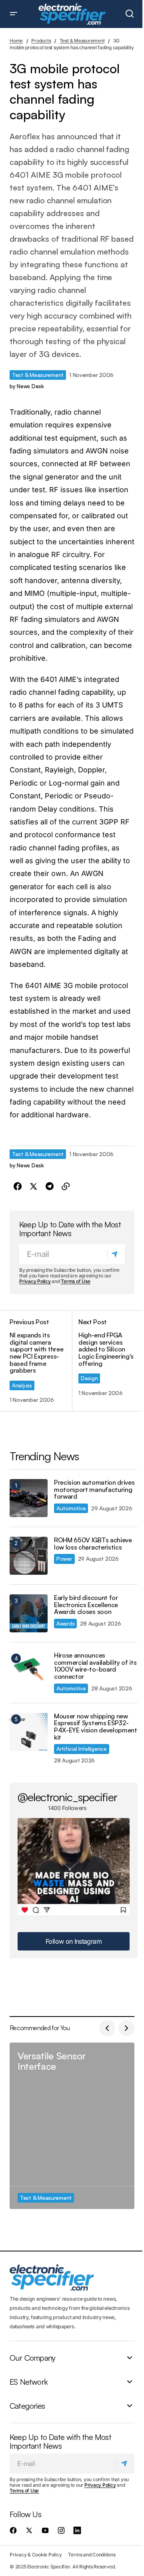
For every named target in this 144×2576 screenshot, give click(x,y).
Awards (65, 1623)
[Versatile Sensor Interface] (72, 2126)
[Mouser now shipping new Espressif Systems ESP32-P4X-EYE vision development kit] (29, 1732)
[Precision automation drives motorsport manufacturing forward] (29, 1498)
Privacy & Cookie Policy (36, 2555)
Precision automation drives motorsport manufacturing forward (94, 1490)
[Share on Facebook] (18, 1187)
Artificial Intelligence (82, 1749)
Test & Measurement (82, 41)
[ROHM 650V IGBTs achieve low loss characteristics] (29, 1556)
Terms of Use (75, 1281)
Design (89, 1378)
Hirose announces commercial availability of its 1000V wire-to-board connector (95, 1666)
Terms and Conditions (92, 2555)
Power (64, 1559)
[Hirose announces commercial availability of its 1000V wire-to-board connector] (29, 1671)
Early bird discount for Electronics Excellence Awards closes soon (86, 1605)
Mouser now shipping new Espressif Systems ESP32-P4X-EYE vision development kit (96, 1727)
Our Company (32, 2358)
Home (16, 41)
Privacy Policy (35, 1281)
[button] (14, 14)
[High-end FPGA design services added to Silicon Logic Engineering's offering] (103, 1361)
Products (41, 41)
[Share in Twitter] (34, 1187)
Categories (27, 2406)
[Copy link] (66, 1187)
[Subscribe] (116, 1254)
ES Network (29, 2382)
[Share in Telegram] (50, 1187)
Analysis (22, 1385)
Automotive (71, 1508)
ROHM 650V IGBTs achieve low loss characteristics (93, 1544)
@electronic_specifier (67, 1797)
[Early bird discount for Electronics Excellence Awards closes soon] (29, 1613)
